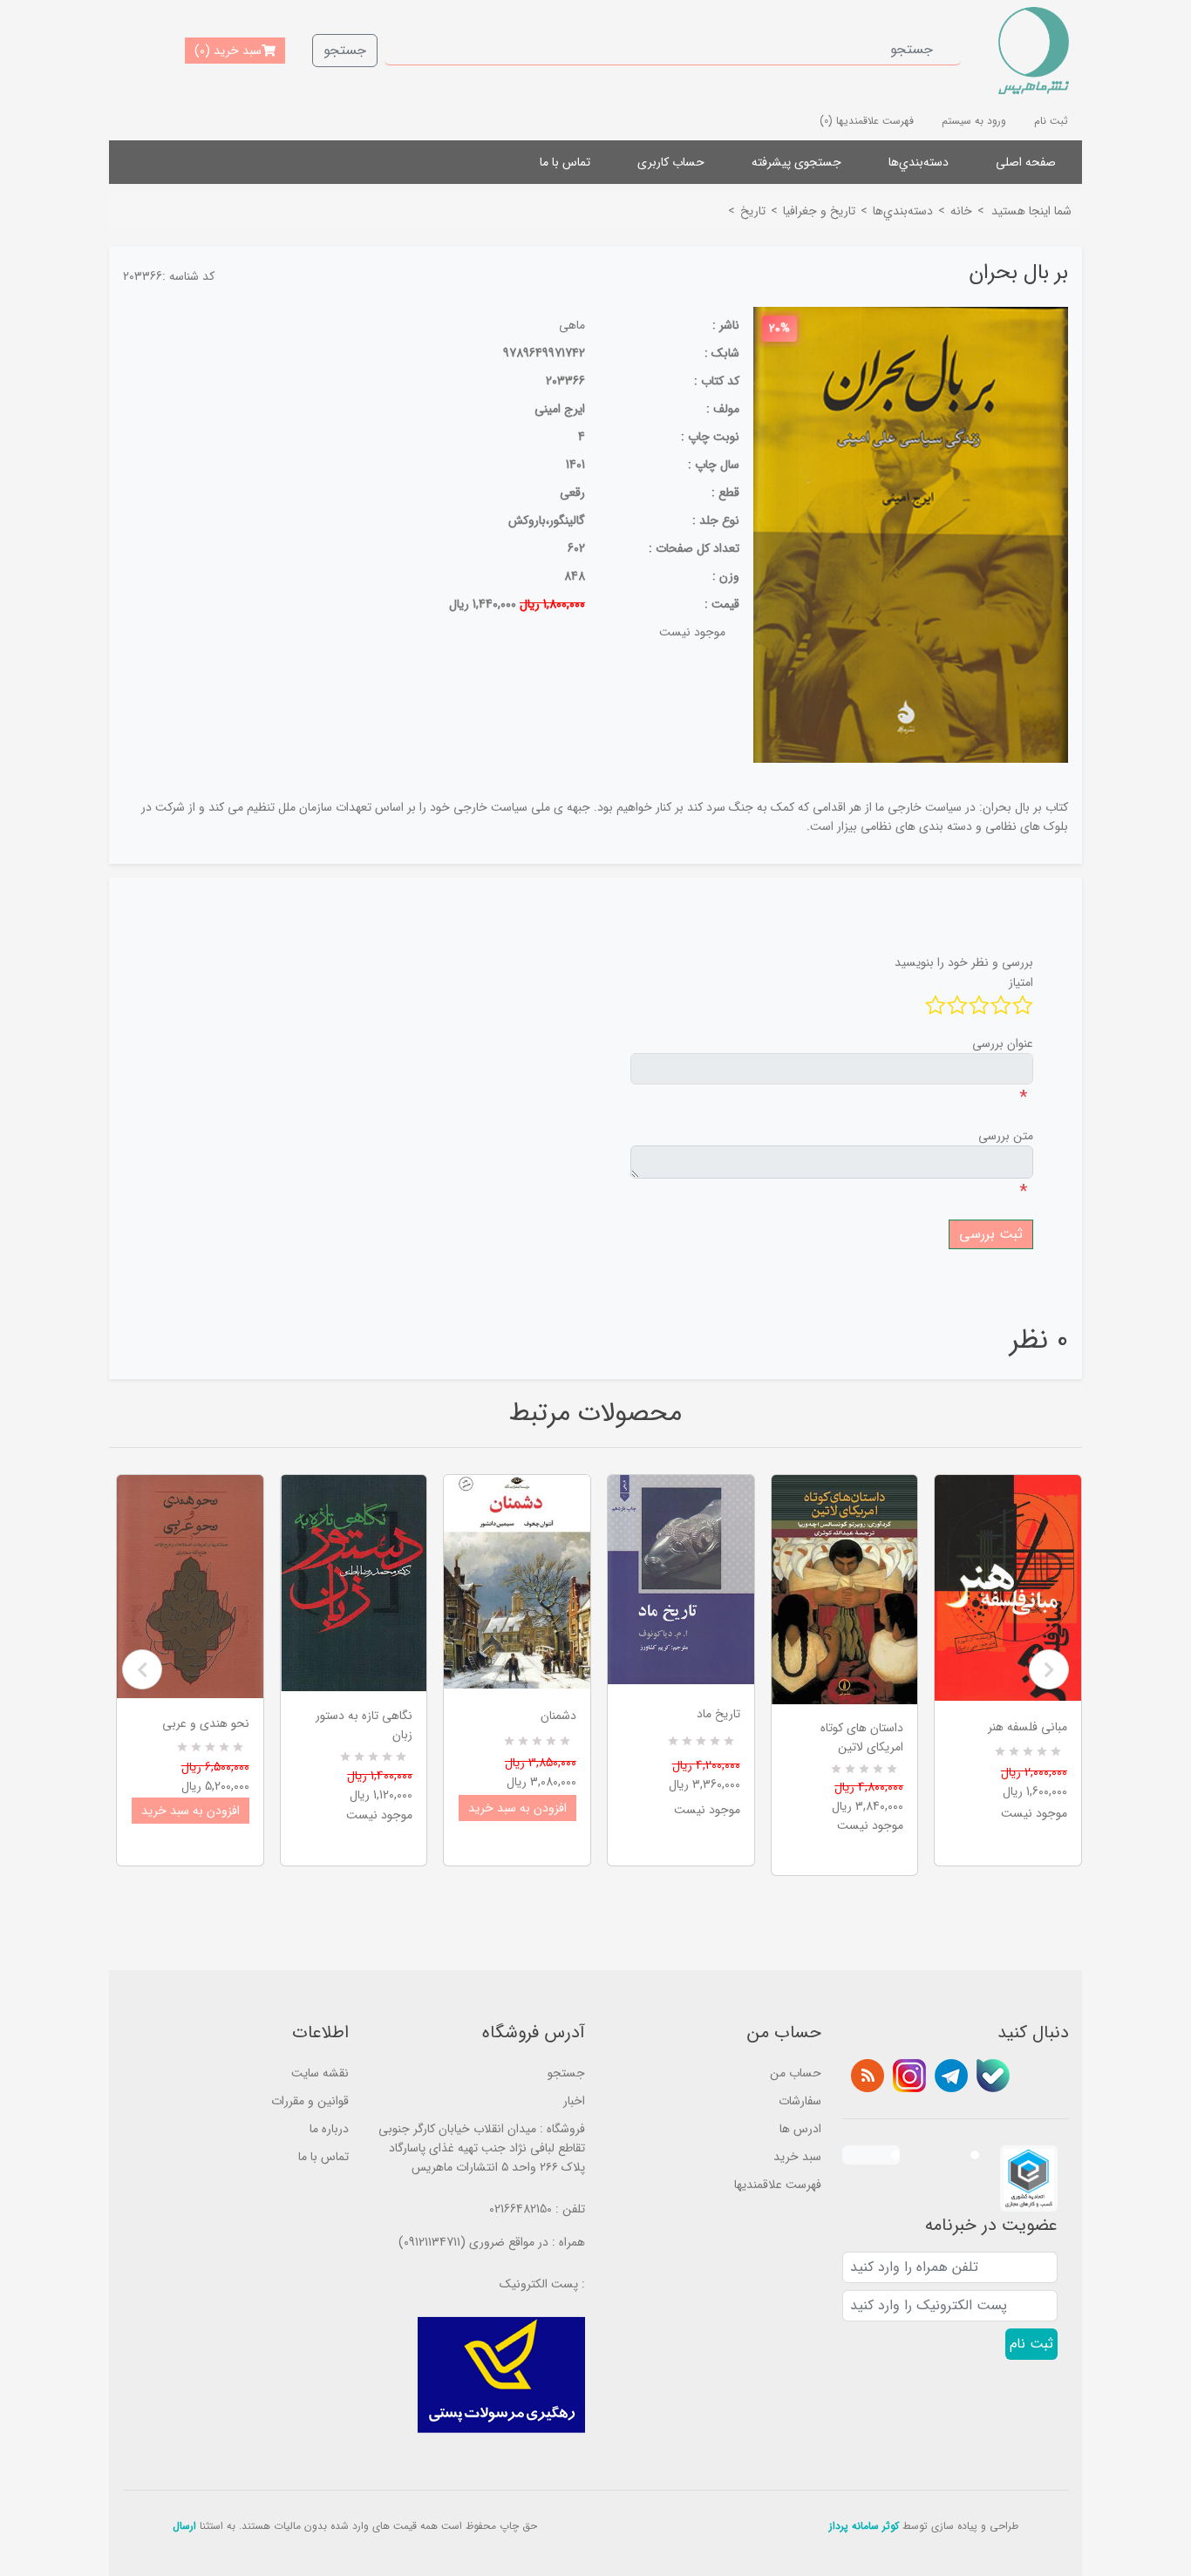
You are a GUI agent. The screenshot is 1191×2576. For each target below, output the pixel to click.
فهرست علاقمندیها (778, 2185)
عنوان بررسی (1003, 1043)
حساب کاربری (671, 162)
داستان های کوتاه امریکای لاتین (862, 1737)
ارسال (184, 2526)
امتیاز (1021, 982)
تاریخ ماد (718, 1714)
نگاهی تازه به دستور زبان (364, 1725)
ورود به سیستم (974, 121)
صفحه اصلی (1026, 162)
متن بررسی (1006, 1136)
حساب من (796, 2073)
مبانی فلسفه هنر (1028, 1727)
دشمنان (558, 1716)
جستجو (345, 50)
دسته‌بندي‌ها (919, 162)
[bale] (993, 2076)
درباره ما (329, 2129)
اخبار (574, 2101)
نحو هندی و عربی (206, 1723)
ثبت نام (1051, 121)
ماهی (572, 325)
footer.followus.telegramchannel (951, 2076)
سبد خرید (797, 2157)
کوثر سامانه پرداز (864, 2526)
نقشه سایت (320, 2073)
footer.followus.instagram (909, 2076)
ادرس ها (800, 2129)
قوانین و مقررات (310, 2101)
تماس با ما (565, 162)
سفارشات (800, 2101)
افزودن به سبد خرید (191, 1811)
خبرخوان (868, 2076)
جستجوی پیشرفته (796, 162)
